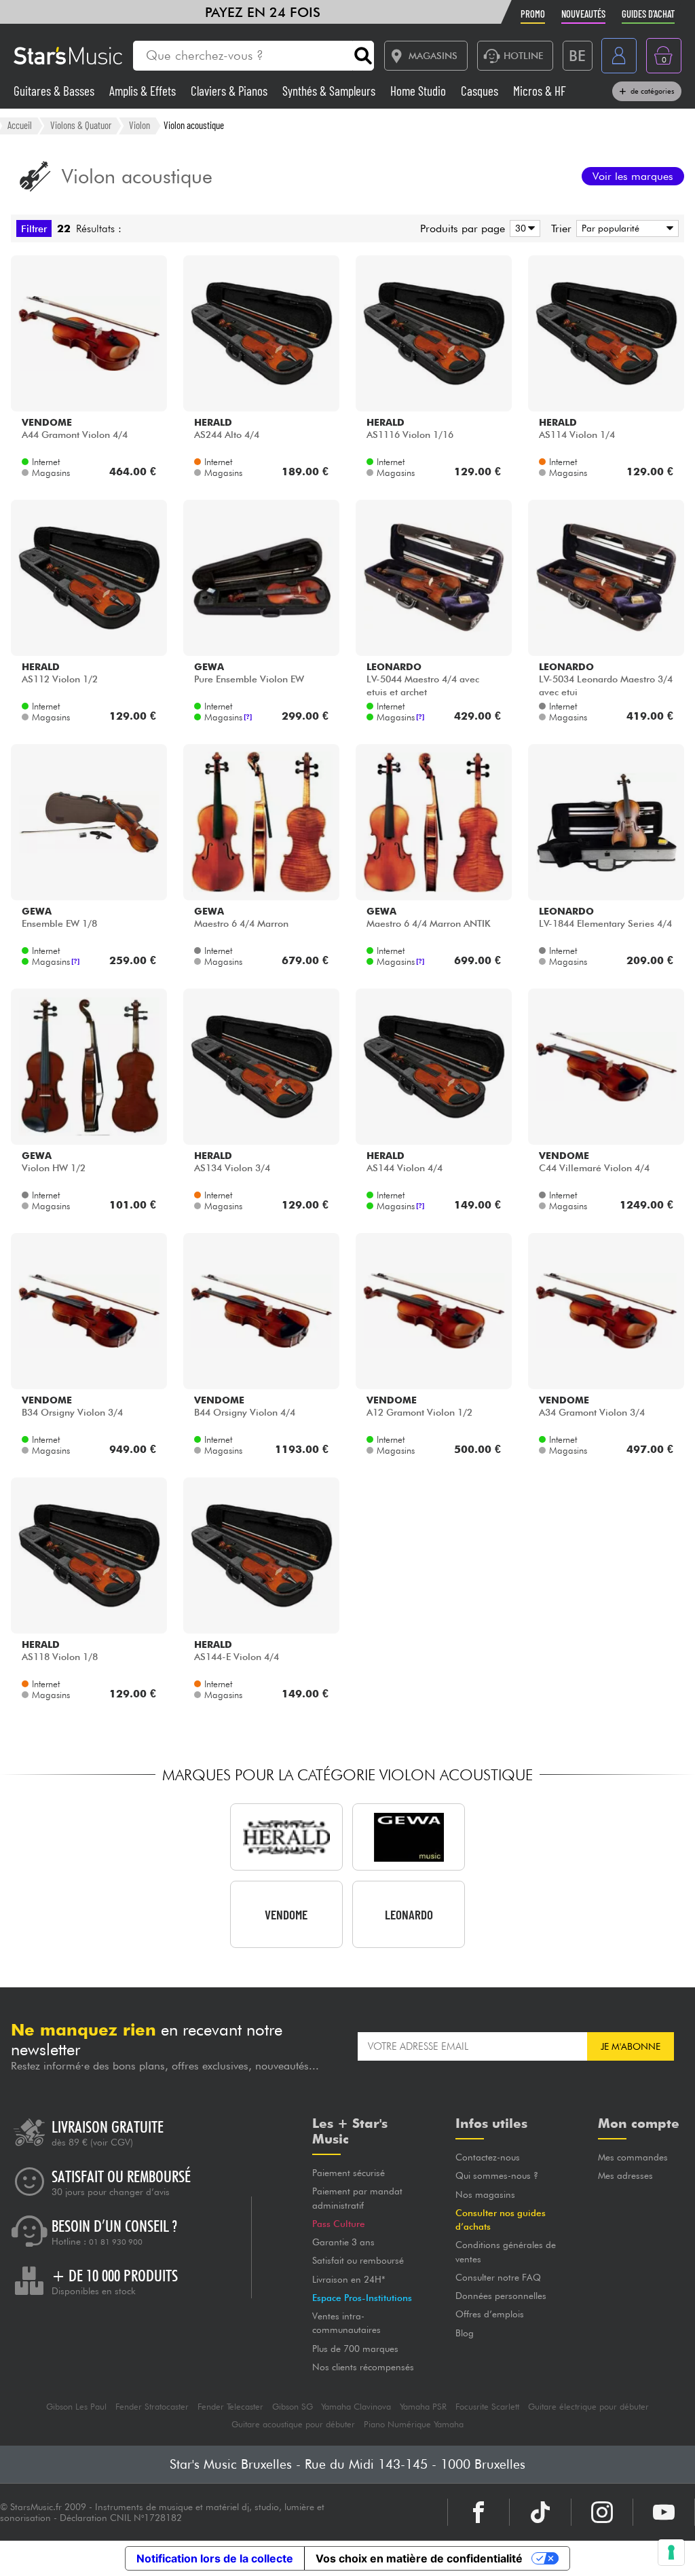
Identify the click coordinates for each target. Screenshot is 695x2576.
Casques (481, 91)
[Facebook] (478, 2512)
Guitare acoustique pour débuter (293, 2424)
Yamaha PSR (423, 2407)
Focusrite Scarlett (487, 2407)
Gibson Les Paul (76, 2407)
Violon (139, 125)
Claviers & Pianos (230, 91)
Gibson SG (293, 2407)
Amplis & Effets (144, 91)
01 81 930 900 (116, 2242)
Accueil (20, 125)
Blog (465, 2333)
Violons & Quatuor (81, 125)
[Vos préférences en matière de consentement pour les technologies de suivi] (671, 2552)
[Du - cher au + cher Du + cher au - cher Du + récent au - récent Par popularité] (625, 228)
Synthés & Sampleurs (330, 91)
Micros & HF (540, 91)
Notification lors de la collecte (215, 2558)
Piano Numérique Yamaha (414, 2424)
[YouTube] (664, 2512)
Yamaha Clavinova (356, 2407)
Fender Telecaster (230, 2407)
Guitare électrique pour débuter (588, 2407)
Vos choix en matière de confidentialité (419, 2558)
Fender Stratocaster (152, 2407)
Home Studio (419, 91)
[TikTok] (540, 2512)
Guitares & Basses (55, 91)
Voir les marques (633, 176)
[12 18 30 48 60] (523, 228)
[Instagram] (602, 2512)
